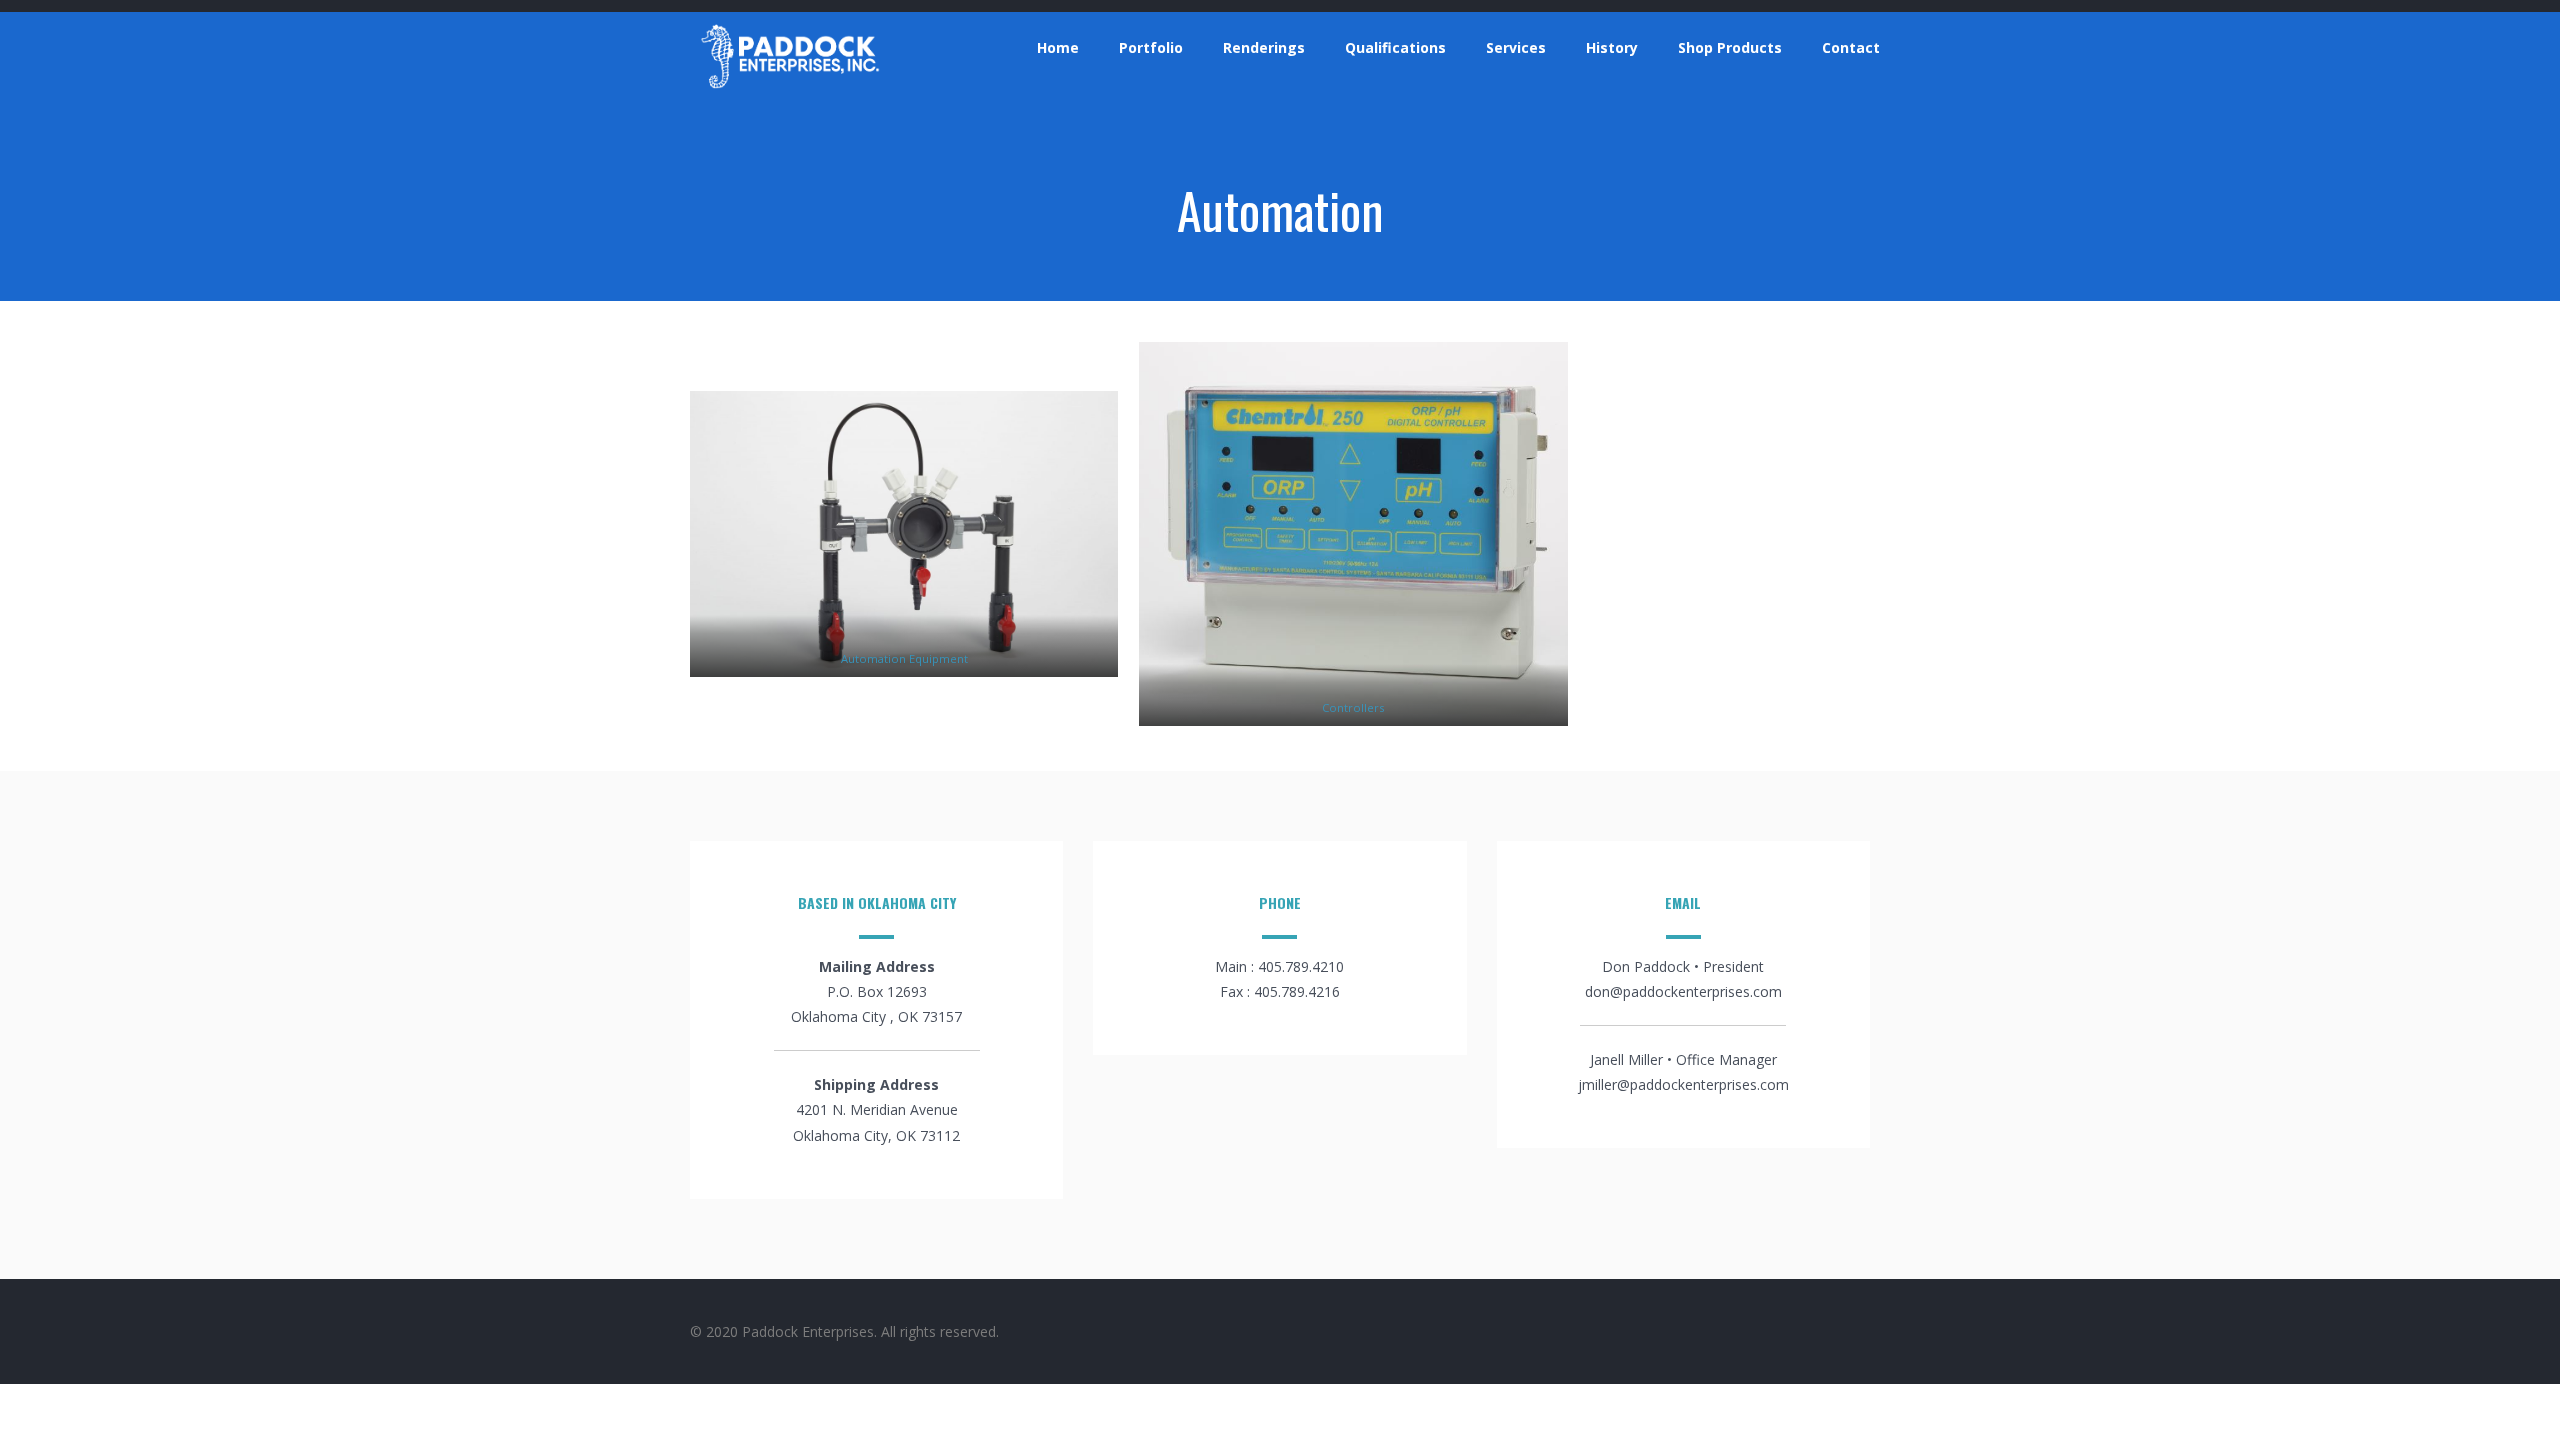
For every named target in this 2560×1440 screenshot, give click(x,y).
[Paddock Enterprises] (790, 88)
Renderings (1264, 47)
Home (1058, 47)
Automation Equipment (904, 658)
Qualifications (1395, 47)
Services (1516, 47)
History (1612, 47)
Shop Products (1730, 47)
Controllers (1353, 707)
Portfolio (1151, 47)
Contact (1851, 47)
